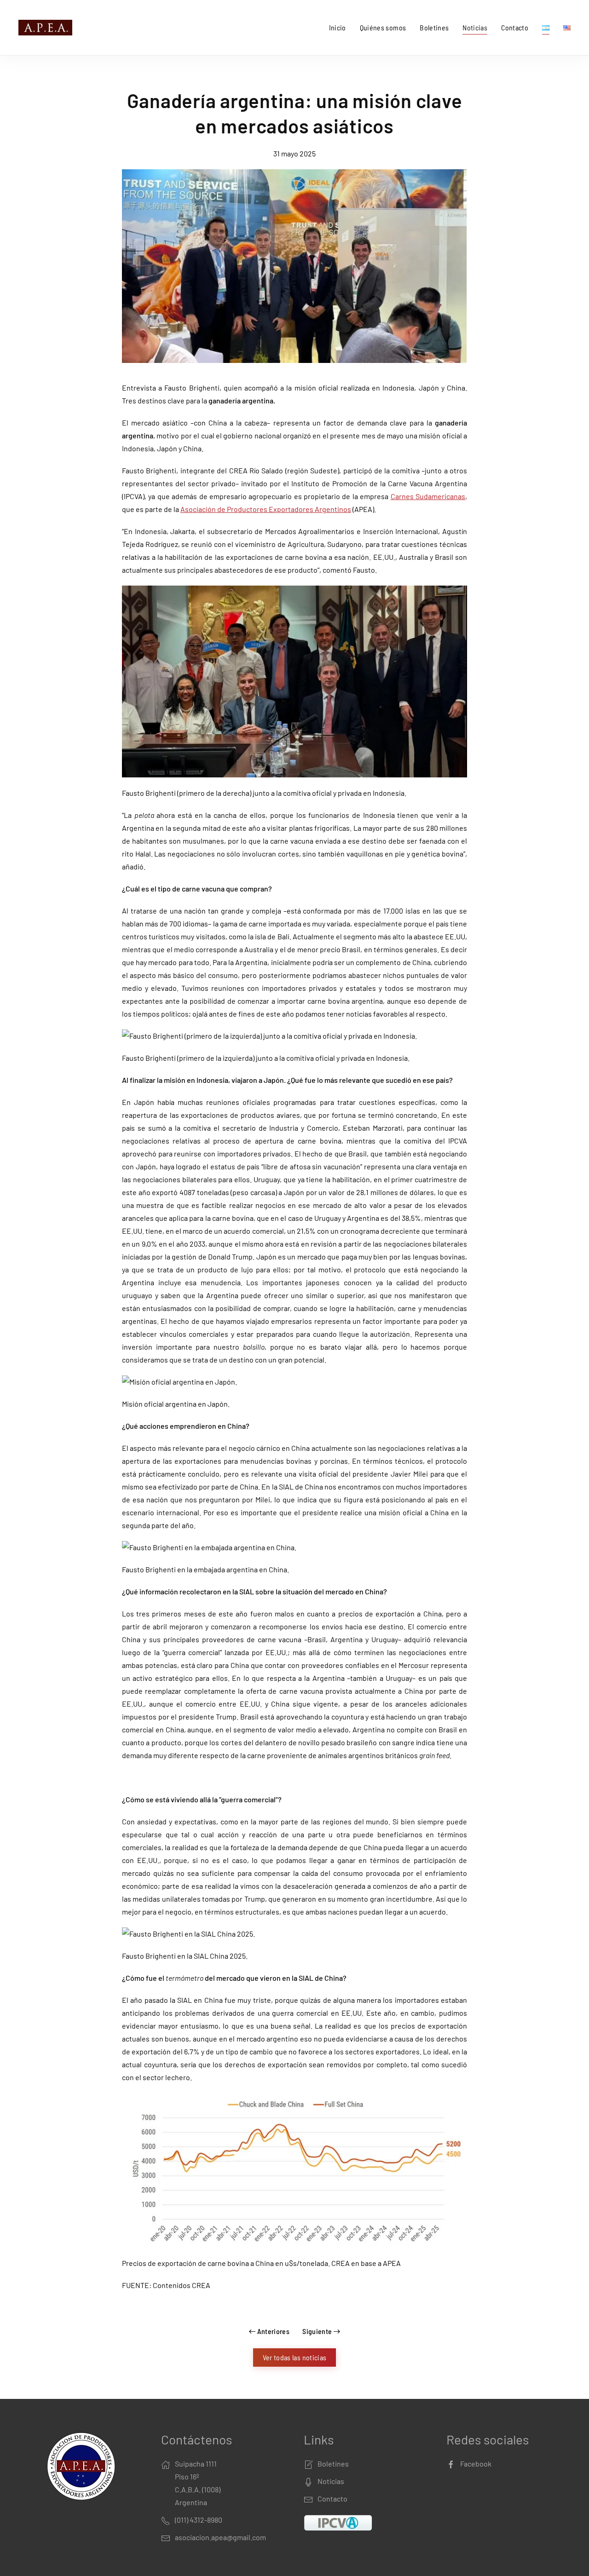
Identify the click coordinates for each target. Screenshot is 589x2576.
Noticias (475, 27)
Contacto (515, 27)
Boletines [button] (434, 27)
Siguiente (317, 2331)
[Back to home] (47, 28)
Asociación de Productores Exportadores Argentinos (266, 509)
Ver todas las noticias (295, 2357)
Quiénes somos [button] (383, 27)
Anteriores (274, 2331)
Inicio (338, 27)
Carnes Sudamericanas (428, 496)
